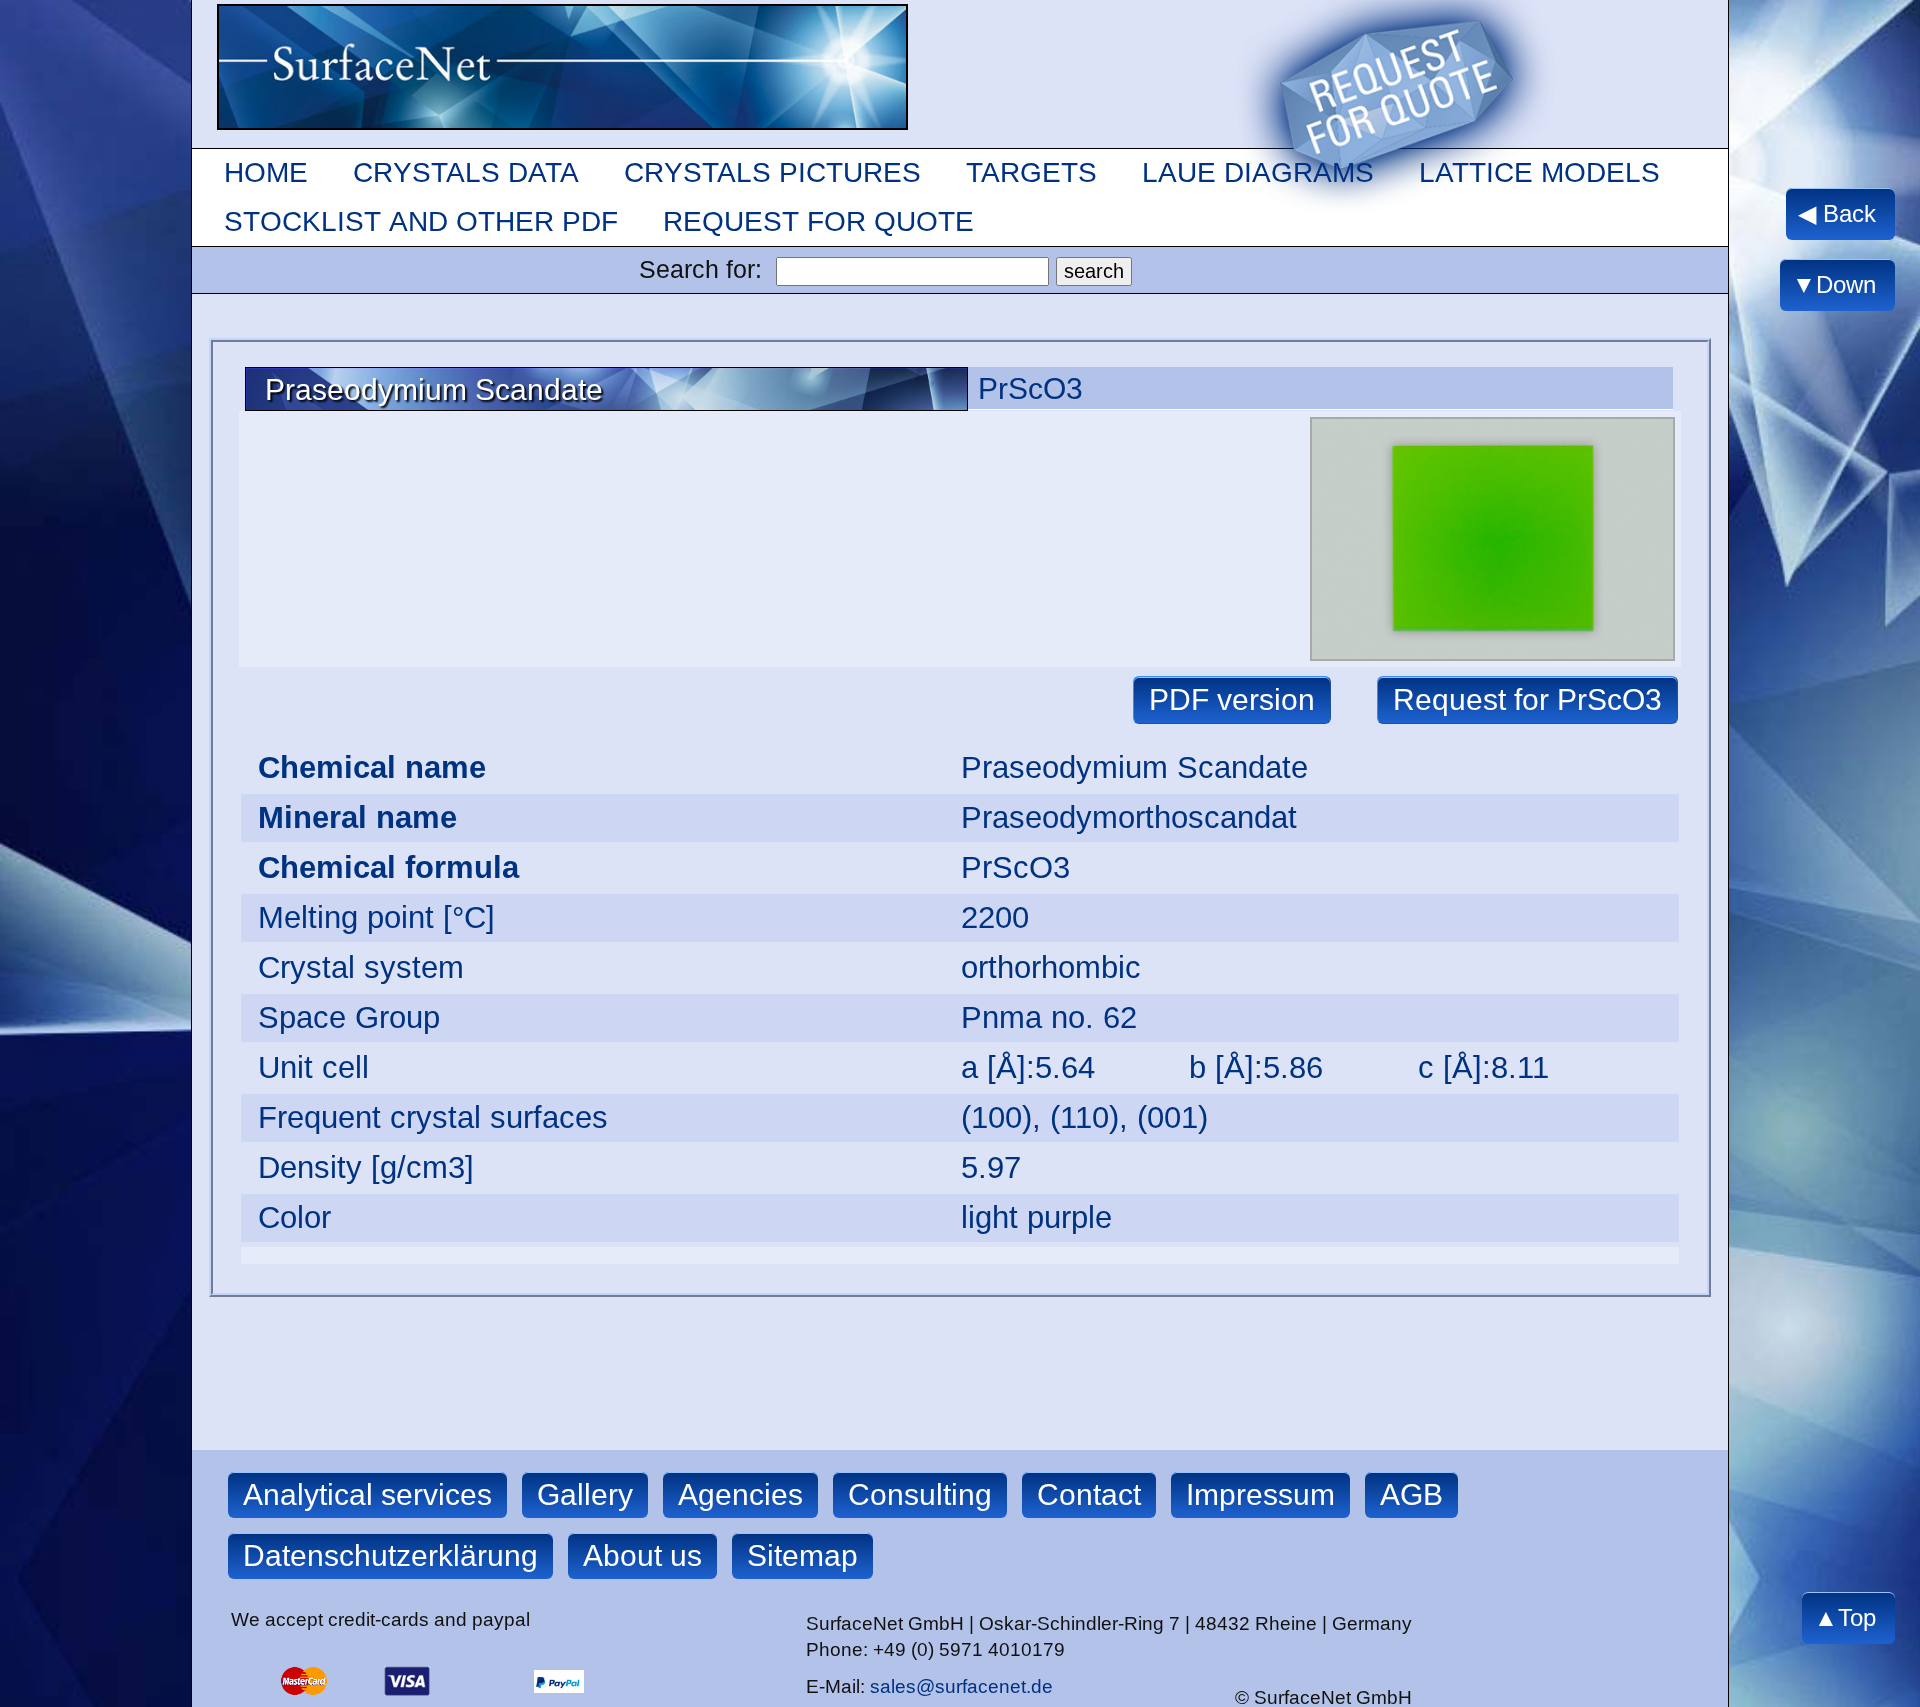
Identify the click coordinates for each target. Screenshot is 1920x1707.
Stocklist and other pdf (421, 221)
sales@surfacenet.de (961, 1686)
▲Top (1844, 1617)
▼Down (1833, 284)
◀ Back (1836, 213)
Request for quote (818, 221)
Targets (1031, 172)
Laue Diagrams (1258, 172)
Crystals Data (466, 172)
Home (266, 172)
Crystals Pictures (772, 172)
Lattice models (1539, 172)
